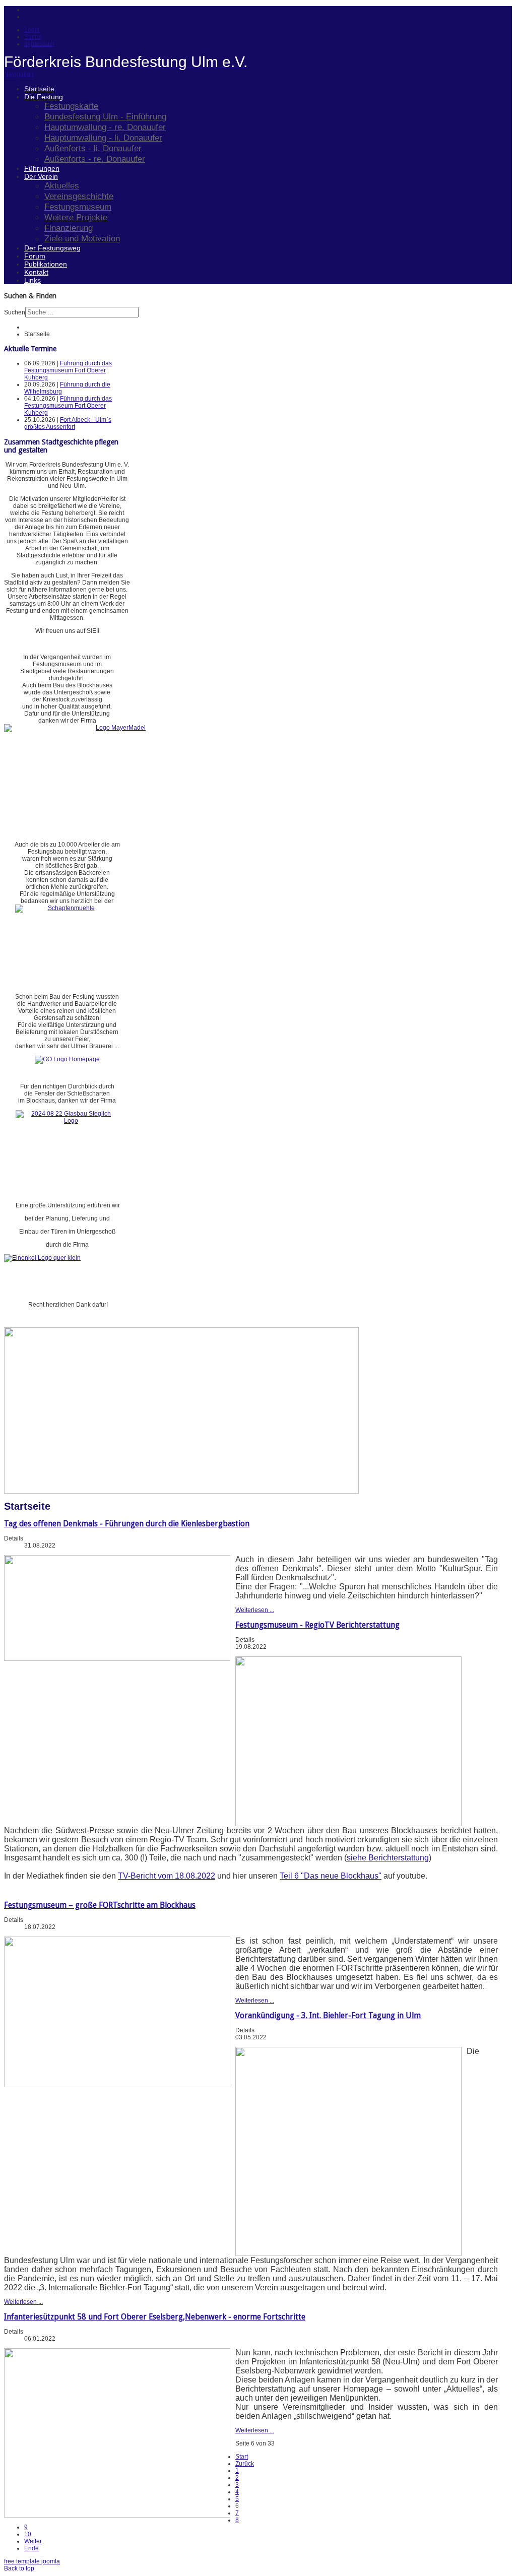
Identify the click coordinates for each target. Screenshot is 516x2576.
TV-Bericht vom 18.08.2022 (167, 1876)
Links (33, 280)
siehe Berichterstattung (388, 1858)
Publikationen (46, 264)
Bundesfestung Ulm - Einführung (105, 116)
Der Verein (41, 176)
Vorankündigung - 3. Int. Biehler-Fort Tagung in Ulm (328, 2015)
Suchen (15, 312)
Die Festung (44, 97)
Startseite (39, 89)
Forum (35, 256)
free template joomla (32, 2561)
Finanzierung (69, 228)
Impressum (39, 44)
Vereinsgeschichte (79, 196)
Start (242, 2457)
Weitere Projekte (76, 217)
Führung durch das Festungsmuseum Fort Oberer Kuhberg (68, 370)
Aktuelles (62, 185)
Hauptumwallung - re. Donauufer (105, 127)
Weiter (33, 2541)
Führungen (42, 168)
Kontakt (36, 272)
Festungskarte (71, 106)
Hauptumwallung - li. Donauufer (103, 138)
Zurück (245, 2464)
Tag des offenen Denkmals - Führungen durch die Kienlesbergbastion (127, 1524)
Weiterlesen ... (255, 1610)
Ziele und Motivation (82, 238)
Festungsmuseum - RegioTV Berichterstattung (317, 1625)
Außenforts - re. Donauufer (95, 159)
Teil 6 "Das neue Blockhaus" (331, 1876)
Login (32, 30)
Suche (33, 37)
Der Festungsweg (52, 248)
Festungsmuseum (78, 207)
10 (28, 2534)
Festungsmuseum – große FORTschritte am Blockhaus (100, 1905)
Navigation (19, 74)
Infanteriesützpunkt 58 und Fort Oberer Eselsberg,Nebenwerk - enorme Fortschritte (155, 2317)
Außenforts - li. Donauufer (93, 148)
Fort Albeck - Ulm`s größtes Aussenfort (68, 423)
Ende (31, 2548)
